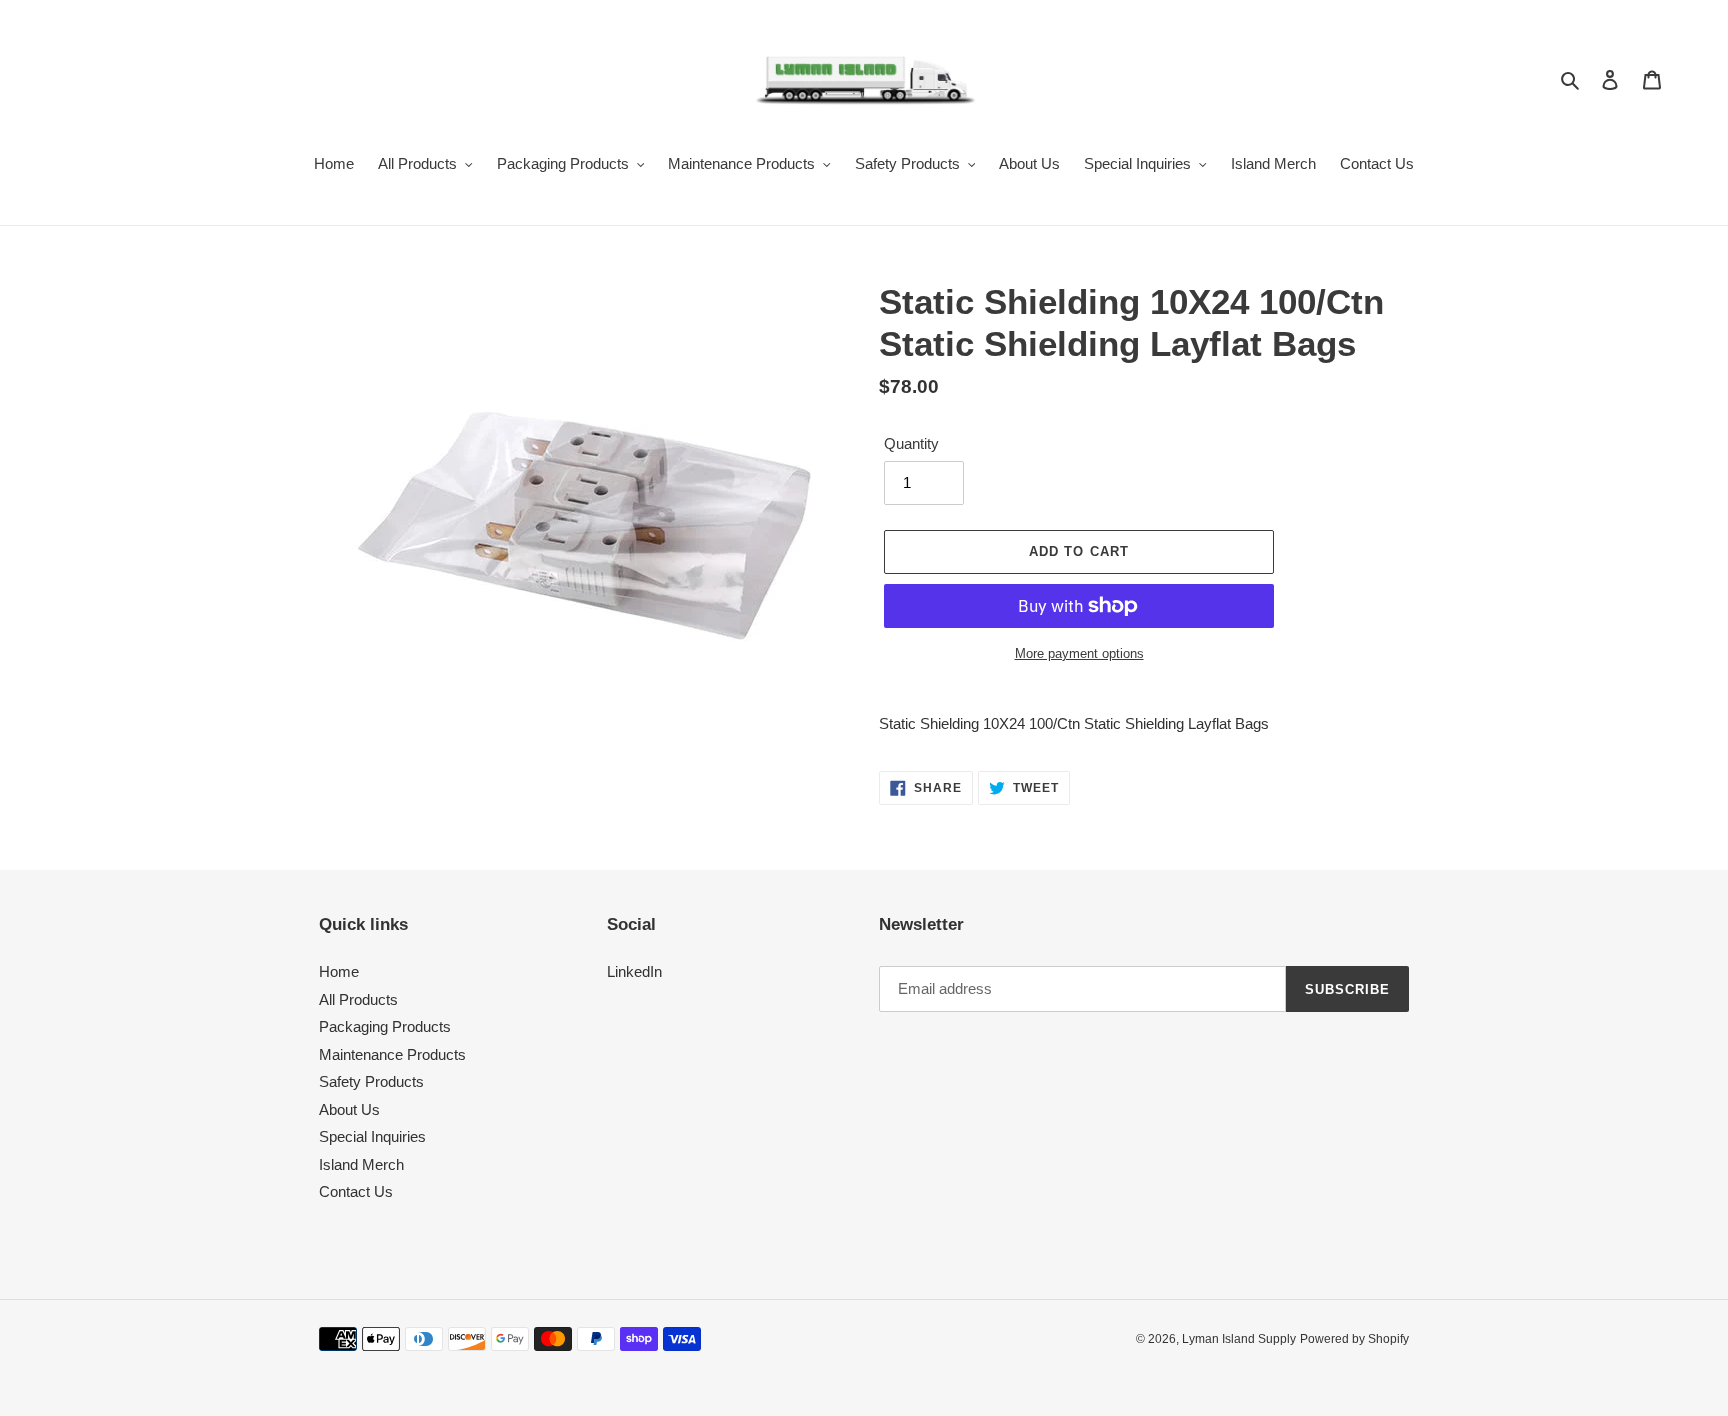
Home (339, 971)
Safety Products (371, 1081)
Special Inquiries (372, 1136)
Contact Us (356, 1191)
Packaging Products (385, 1026)
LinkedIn (634, 971)
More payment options (1079, 653)
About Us (349, 1109)
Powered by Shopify (1354, 1339)
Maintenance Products (392, 1054)
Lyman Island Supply (1239, 1339)
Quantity (911, 443)
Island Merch (361, 1164)
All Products (358, 999)
